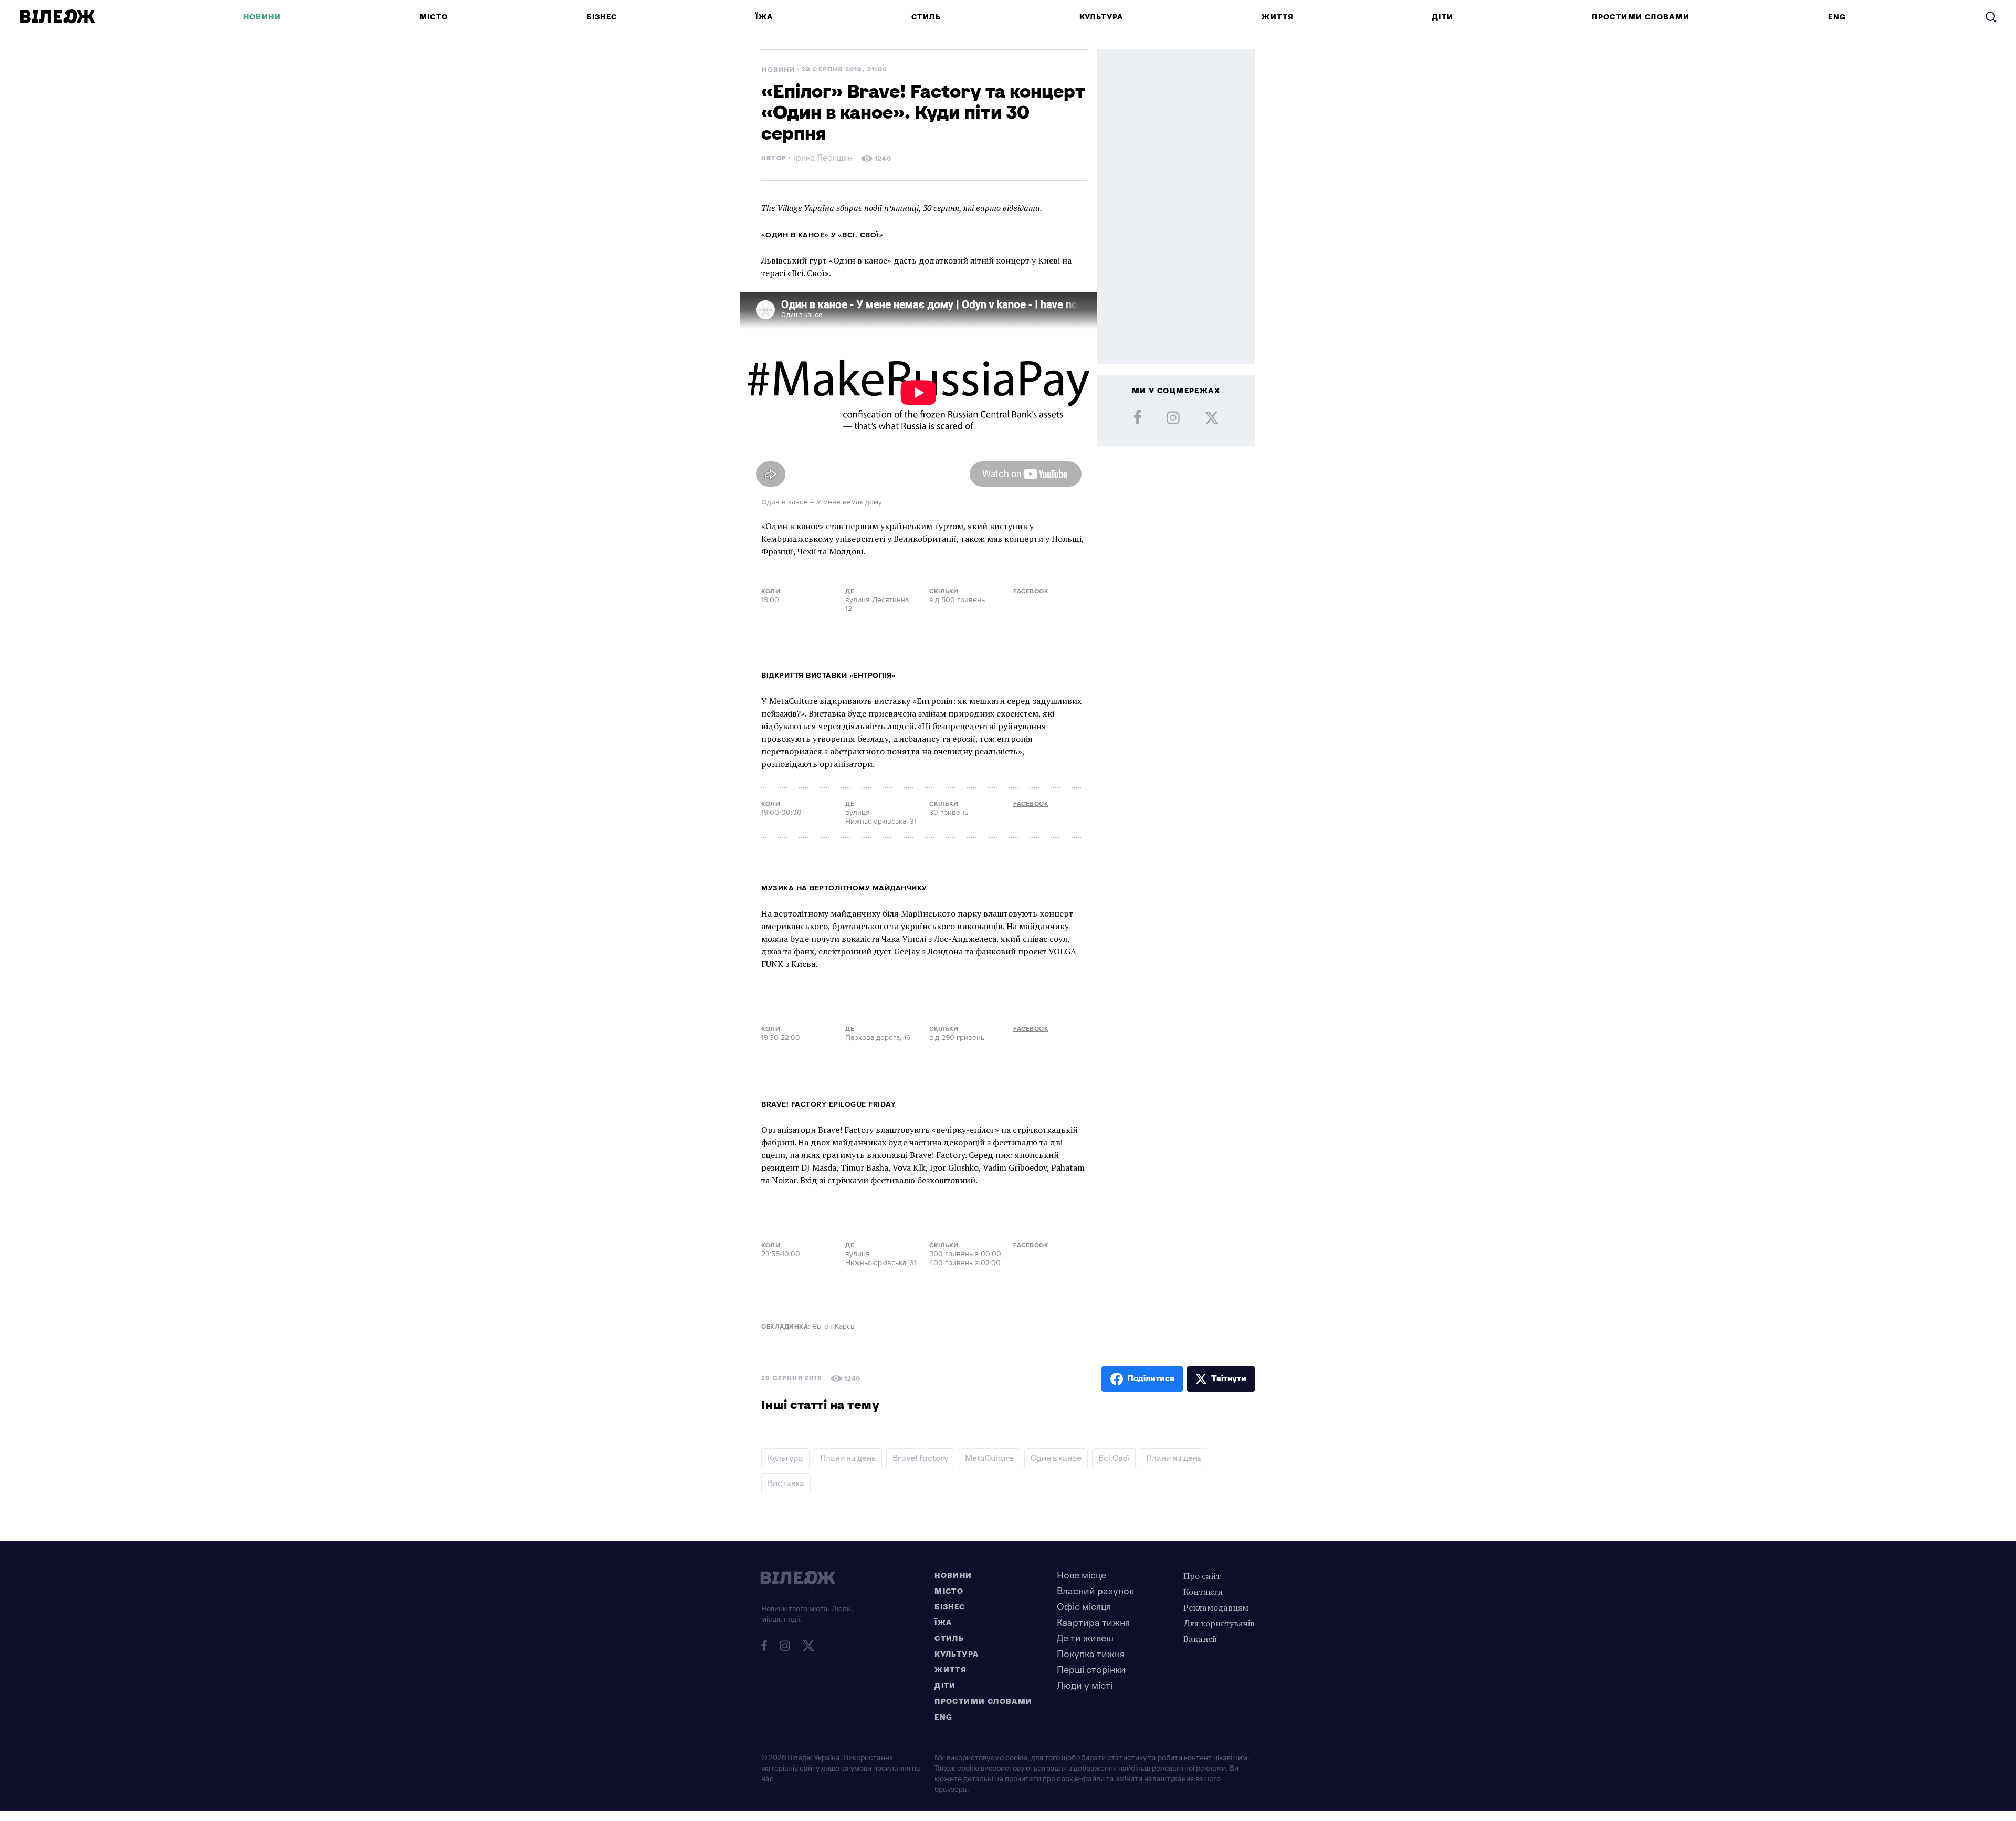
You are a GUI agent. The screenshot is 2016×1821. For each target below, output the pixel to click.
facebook (1031, 591)
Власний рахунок (1095, 1591)
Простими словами (1641, 17)
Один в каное (1056, 1459)
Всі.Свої (1114, 1459)
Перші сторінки (1091, 1670)
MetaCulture (989, 1459)
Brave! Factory (920, 1459)
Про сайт (1202, 1576)
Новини (262, 17)
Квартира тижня (1093, 1623)
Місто (434, 17)
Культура (1101, 17)
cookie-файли (1081, 1779)
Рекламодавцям (1216, 1607)
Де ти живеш (1085, 1639)
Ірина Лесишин (823, 159)
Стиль (926, 17)
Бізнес (602, 17)
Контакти (1203, 1592)
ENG (1837, 17)
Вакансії (1200, 1639)
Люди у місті (1085, 1686)
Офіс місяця (1084, 1607)
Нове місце (1081, 1576)
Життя (1278, 17)
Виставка (786, 1484)
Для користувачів (1219, 1623)
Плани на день (848, 1459)
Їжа (764, 17)
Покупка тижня (1091, 1654)
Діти (1443, 17)
